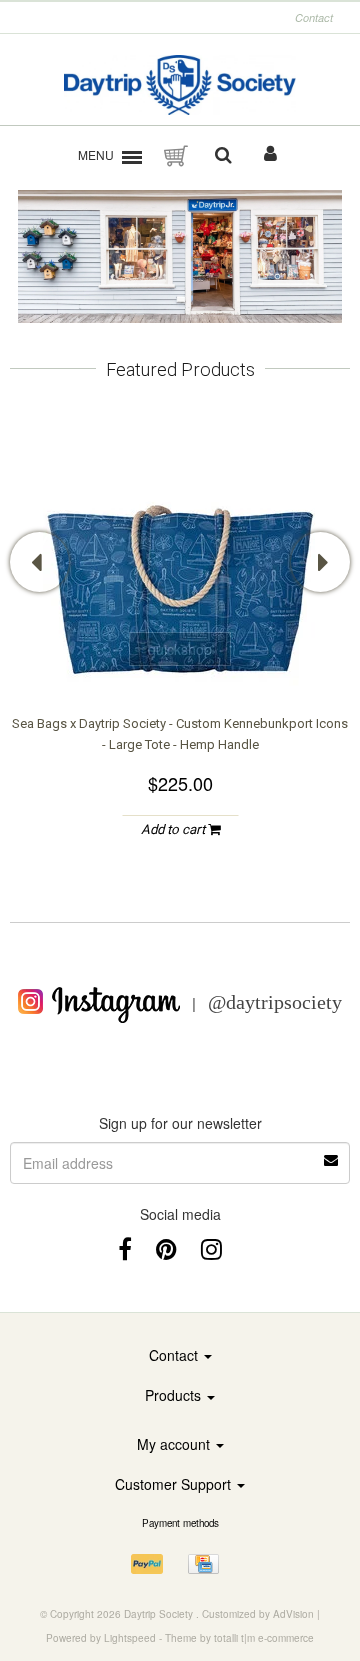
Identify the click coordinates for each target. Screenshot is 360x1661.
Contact (314, 17)
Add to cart (174, 829)
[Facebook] (125, 1247)
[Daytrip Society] (180, 85)
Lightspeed (130, 1638)
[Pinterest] (166, 1247)
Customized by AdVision (258, 1614)
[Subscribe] (180, 1153)
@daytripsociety (275, 1002)
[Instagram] (211, 1247)
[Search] (223, 156)
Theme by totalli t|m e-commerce (239, 1638)
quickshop (180, 649)
